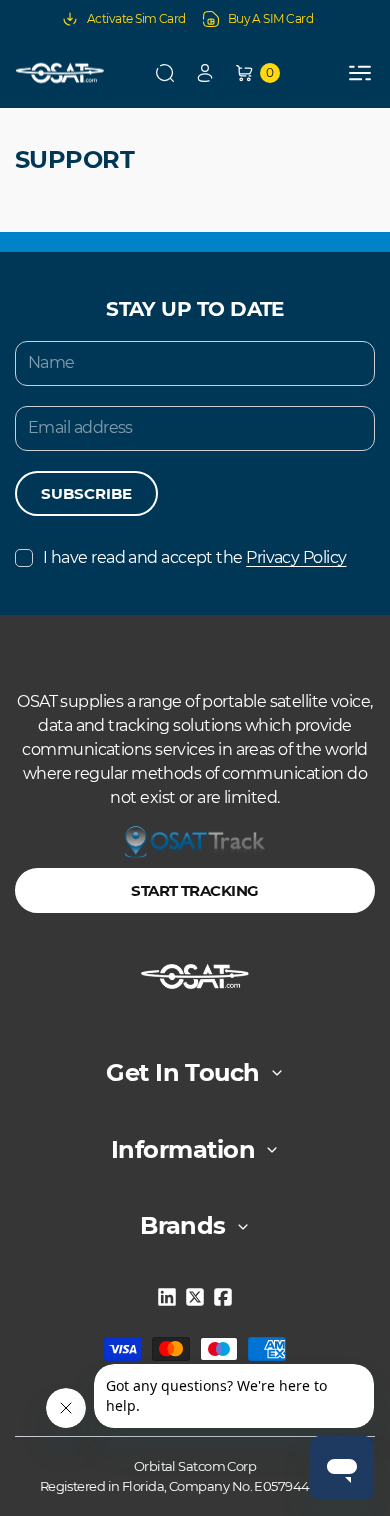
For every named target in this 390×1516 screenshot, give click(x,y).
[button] (165, 73)
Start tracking (194, 890)
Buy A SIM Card (270, 18)
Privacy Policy (296, 557)
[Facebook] (223, 1297)
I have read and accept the (194, 557)
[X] (195, 1297)
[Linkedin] (167, 1297)
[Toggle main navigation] (360, 73)
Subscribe (86, 493)
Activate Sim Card (136, 18)
